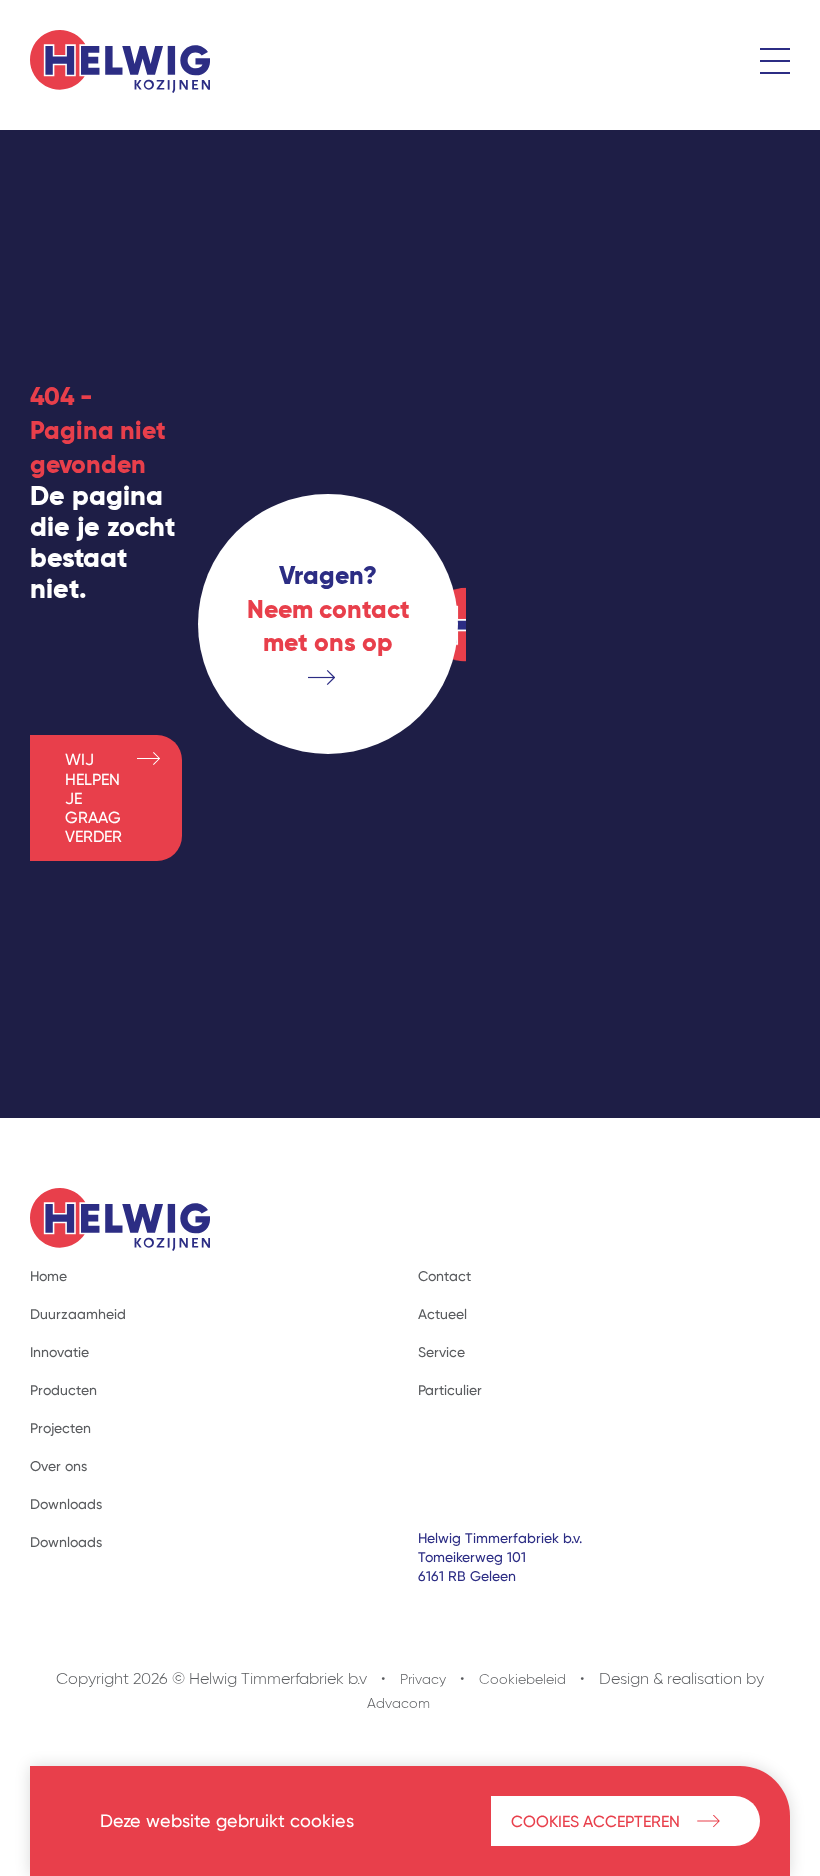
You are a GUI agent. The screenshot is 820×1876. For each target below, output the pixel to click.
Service (441, 1352)
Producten (63, 1390)
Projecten (60, 1428)
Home (48, 1276)
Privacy (423, 1679)
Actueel (442, 1314)
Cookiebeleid (522, 1679)
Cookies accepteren (595, 1821)
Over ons (58, 1466)
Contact (444, 1276)
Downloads (66, 1504)
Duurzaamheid (78, 1314)
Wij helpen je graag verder (93, 798)
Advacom (398, 1703)
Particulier (450, 1390)
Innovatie (59, 1352)
